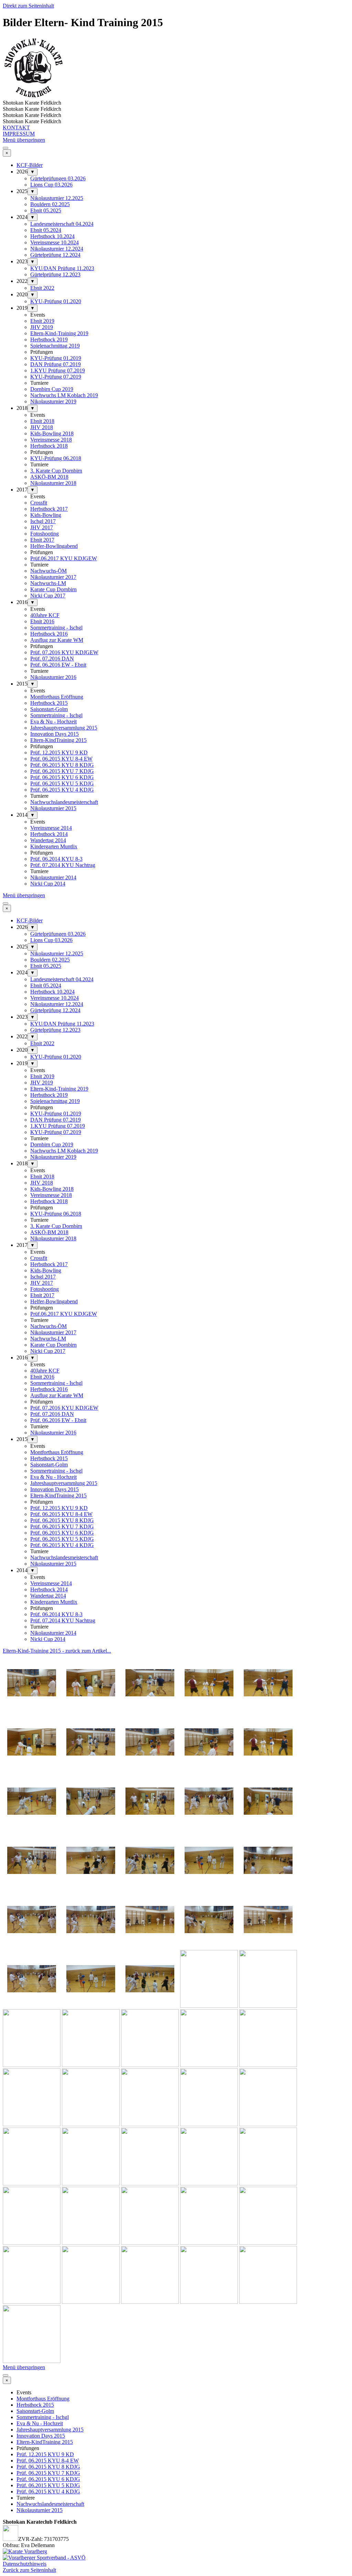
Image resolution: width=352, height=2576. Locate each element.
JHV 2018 (42, 427)
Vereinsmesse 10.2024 (54, 242)
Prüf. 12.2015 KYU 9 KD (59, 752)
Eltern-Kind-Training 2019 (59, 333)
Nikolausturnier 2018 (53, 483)
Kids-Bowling (46, 515)
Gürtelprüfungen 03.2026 (58, 178)
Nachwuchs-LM (48, 583)
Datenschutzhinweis (25, 2564)
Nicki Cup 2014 (48, 884)
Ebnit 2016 (42, 621)
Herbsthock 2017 (49, 509)
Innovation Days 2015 (54, 734)
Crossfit (39, 503)
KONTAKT (16, 128)
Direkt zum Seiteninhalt (28, 6)
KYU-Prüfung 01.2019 (56, 358)
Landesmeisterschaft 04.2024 (62, 224)
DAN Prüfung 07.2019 (56, 364)
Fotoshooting (45, 534)
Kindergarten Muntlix (54, 846)
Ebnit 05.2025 (46, 210)
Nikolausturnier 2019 (53, 401)
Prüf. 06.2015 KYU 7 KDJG (62, 771)
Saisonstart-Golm (49, 709)
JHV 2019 (42, 327)
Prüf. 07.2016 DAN (52, 659)
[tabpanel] (176, 1651)
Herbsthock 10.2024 (52, 236)
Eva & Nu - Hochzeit (53, 722)
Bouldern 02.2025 (50, 204)
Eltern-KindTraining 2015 (58, 740)
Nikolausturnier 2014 (53, 877)
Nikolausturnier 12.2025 (57, 198)
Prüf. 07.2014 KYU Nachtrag (63, 865)
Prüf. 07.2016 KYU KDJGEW (64, 652)
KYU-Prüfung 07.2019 (56, 377)
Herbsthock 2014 (49, 834)
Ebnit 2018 (42, 421)
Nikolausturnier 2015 (53, 808)
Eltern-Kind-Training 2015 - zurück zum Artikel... (57, 1651)
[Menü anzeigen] (5, 148)
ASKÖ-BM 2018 (49, 477)
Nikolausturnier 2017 (53, 577)
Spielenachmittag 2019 (55, 346)
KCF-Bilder (30, 165)
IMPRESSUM (19, 134)
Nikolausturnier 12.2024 (57, 249)
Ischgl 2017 (43, 521)
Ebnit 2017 (42, 540)
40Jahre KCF (45, 615)
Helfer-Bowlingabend (54, 546)
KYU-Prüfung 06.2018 (56, 458)
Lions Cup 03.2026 (51, 185)
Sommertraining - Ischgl (56, 628)
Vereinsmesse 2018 (51, 440)
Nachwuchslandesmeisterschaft (64, 802)
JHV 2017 (42, 527)
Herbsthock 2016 (49, 634)
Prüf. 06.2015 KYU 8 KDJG (62, 765)
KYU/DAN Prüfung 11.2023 (62, 268)
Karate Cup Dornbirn (53, 589)
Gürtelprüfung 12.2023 (55, 274)
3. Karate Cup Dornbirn (56, 471)
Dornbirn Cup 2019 (52, 389)
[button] (32, 1710)
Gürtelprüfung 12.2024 (55, 255)
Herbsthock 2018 (49, 446)
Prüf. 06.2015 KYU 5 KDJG (62, 783)
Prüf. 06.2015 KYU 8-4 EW (61, 759)
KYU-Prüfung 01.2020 (56, 301)
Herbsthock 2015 (49, 703)
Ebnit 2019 (42, 321)
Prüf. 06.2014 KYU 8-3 (56, 859)
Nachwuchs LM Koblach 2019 (64, 395)
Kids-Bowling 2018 (52, 433)
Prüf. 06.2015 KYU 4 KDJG (62, 790)
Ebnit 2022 (42, 288)
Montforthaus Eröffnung (57, 697)
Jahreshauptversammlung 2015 (64, 728)
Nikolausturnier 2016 (53, 677)
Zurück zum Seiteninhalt (29, 2570)
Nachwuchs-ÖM (48, 571)
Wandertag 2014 (48, 840)
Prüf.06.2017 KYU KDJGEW (64, 558)
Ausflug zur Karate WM (57, 640)
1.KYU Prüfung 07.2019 (58, 370)
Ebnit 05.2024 (46, 230)
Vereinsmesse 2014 (51, 828)
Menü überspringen (24, 140)
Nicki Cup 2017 (48, 596)
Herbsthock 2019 (49, 340)
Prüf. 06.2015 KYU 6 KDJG (62, 777)
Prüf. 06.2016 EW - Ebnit (58, 665)
